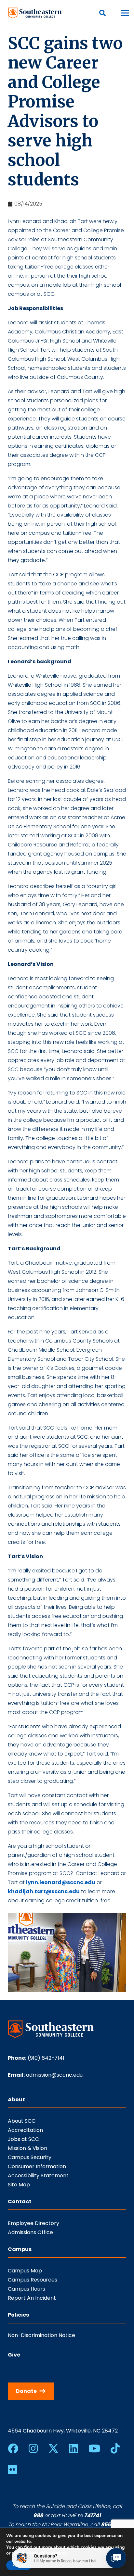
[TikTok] (115, 2448)
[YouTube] (94, 2448)
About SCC (22, 2121)
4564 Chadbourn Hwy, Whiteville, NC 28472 (63, 2431)
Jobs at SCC (23, 2139)
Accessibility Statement (38, 2176)
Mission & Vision (27, 2148)
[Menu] (125, 13)
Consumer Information (37, 2166)
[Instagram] (33, 2448)
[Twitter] (53, 2449)
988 (38, 2515)
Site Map (19, 2185)
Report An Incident (32, 2298)
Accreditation (25, 2130)
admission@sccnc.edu (54, 2075)
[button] (102, 13)
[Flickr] (12, 2470)
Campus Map (25, 2271)
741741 (92, 2515)
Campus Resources (33, 2280)
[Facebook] (13, 2448)
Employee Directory (33, 2223)
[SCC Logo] (35, 13)
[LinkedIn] (74, 2448)
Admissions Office (30, 2232)
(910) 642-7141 (46, 2058)
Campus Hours (27, 2289)
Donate (26, 2391)
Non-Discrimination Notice (41, 2335)
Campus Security (30, 2157)
